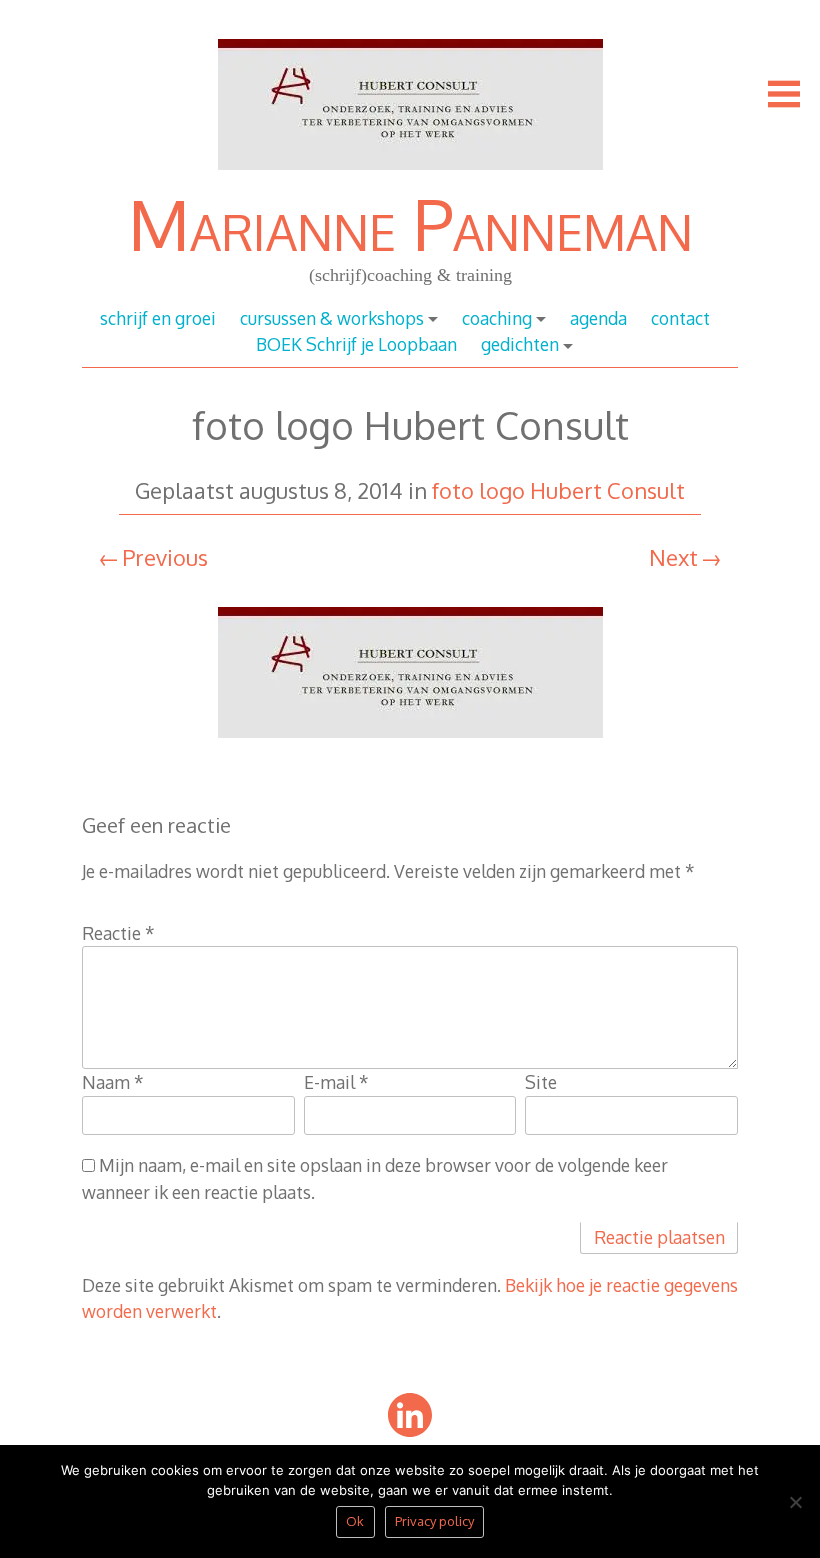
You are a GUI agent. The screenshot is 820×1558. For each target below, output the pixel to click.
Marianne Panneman (410, 223)
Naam (113, 1082)
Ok (355, 1521)
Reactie (118, 933)
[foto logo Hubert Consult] (410, 747)
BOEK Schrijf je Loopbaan (356, 344)
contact (680, 318)
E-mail (336, 1082)
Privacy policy (434, 1521)
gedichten (520, 344)
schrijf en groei (158, 318)
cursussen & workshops (332, 318)
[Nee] (795, 1508)
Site (541, 1082)
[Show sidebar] (784, 94)
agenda (598, 318)
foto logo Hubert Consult (558, 490)
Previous (165, 557)
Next (673, 557)
